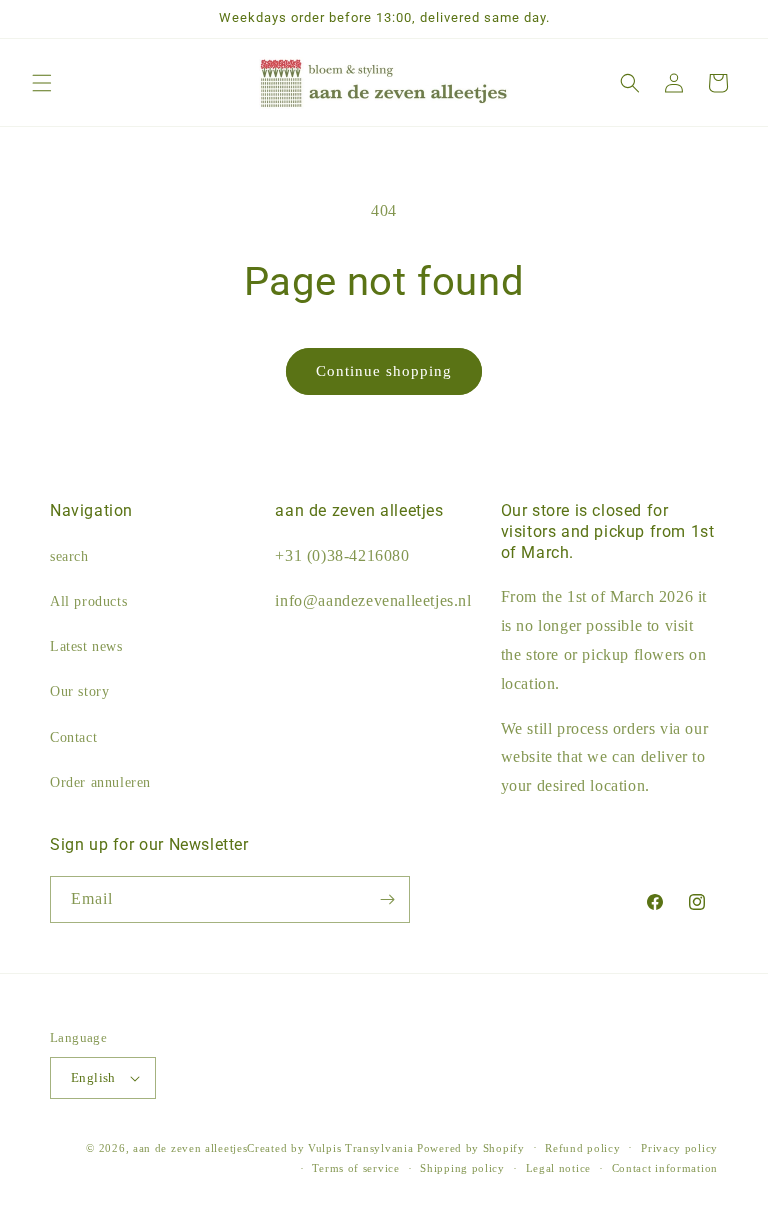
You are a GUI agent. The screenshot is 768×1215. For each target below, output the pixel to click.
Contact (73, 737)
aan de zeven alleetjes (190, 1148)
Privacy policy (679, 1148)
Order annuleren (100, 782)
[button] (42, 83)
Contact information (665, 1168)
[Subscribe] (387, 899)
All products (88, 601)
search (69, 556)
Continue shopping (384, 371)
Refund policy (582, 1148)
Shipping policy (462, 1168)
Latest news (86, 646)
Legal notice (558, 1168)
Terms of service (355, 1168)
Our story (79, 691)
